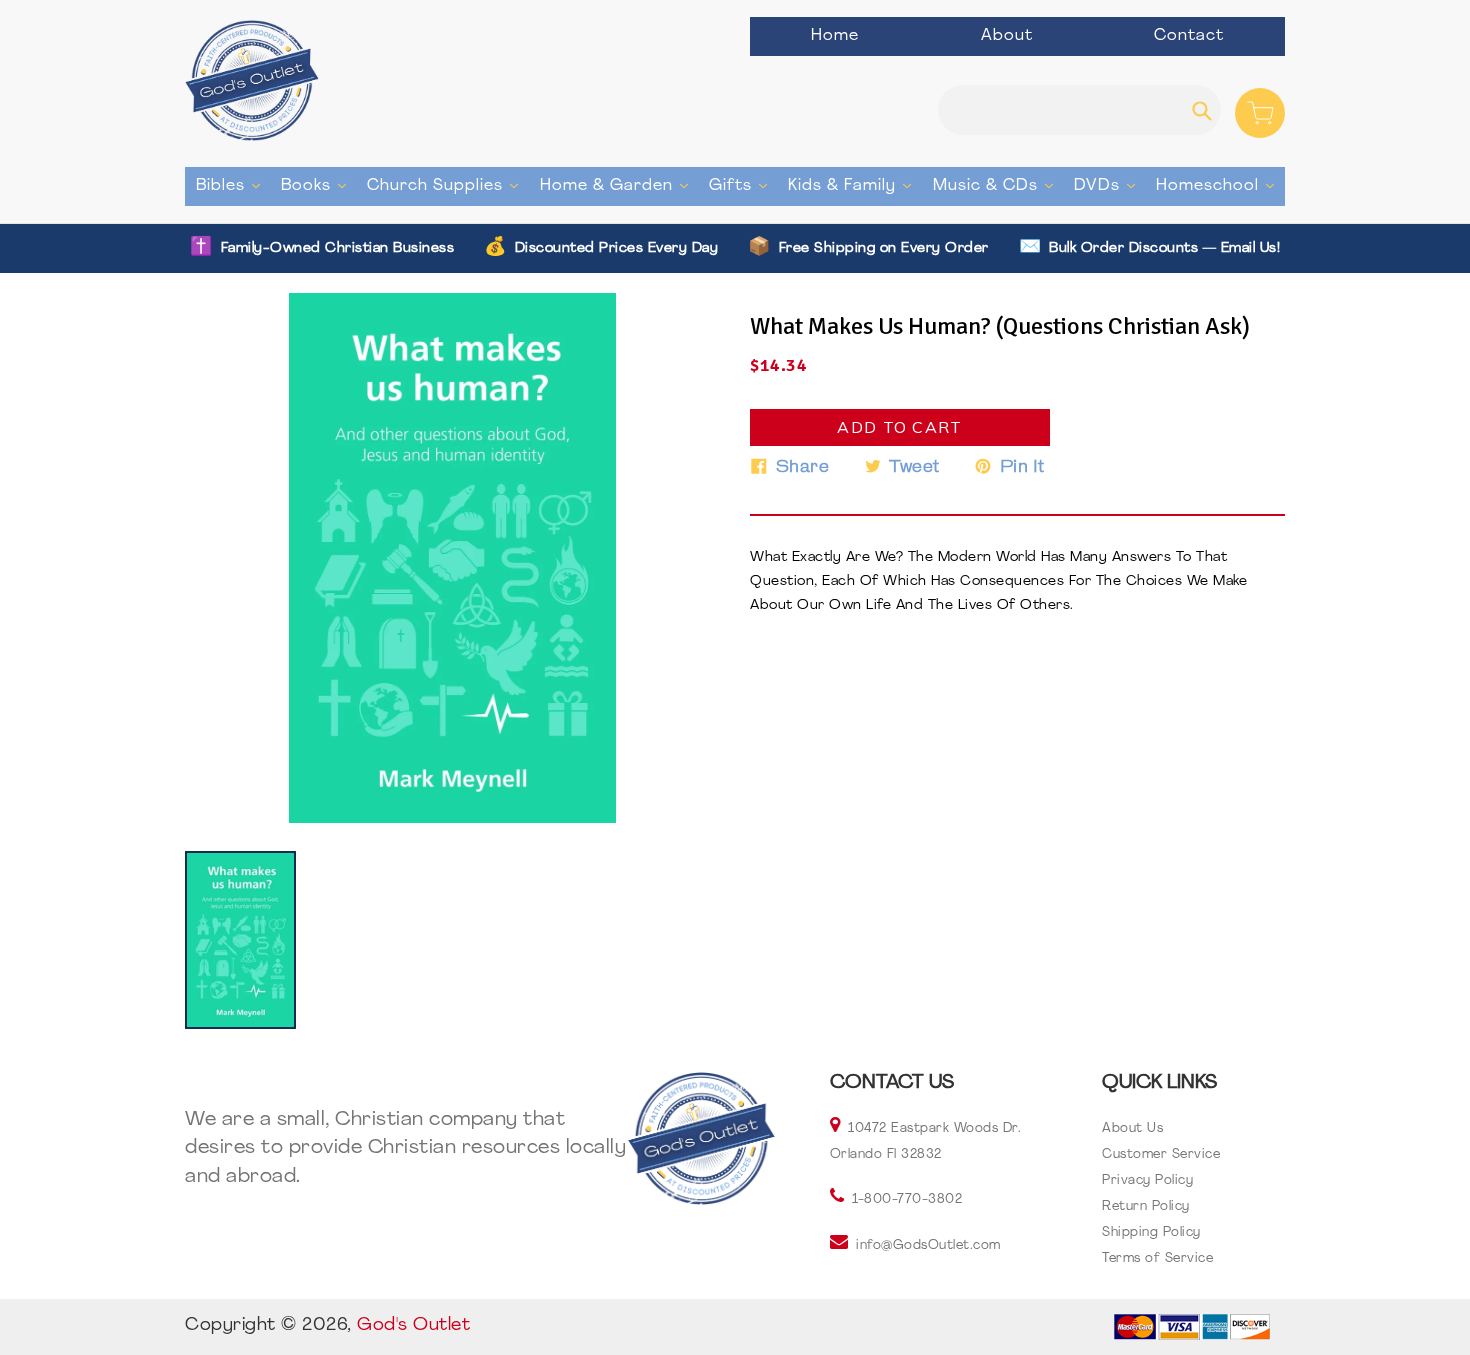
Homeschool (1220, 185)
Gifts (743, 185)
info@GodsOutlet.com (928, 1245)
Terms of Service (1157, 1258)
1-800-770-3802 (907, 1199)
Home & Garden (619, 185)
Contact (1189, 36)
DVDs (1109, 185)
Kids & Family (854, 185)
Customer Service (1161, 1154)
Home (835, 36)
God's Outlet (413, 1326)
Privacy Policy (1147, 1180)
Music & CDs (998, 185)
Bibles (233, 185)
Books (318, 185)
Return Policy (1146, 1206)
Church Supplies (447, 185)
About (1007, 36)
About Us (1132, 1128)
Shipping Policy (1151, 1232)
